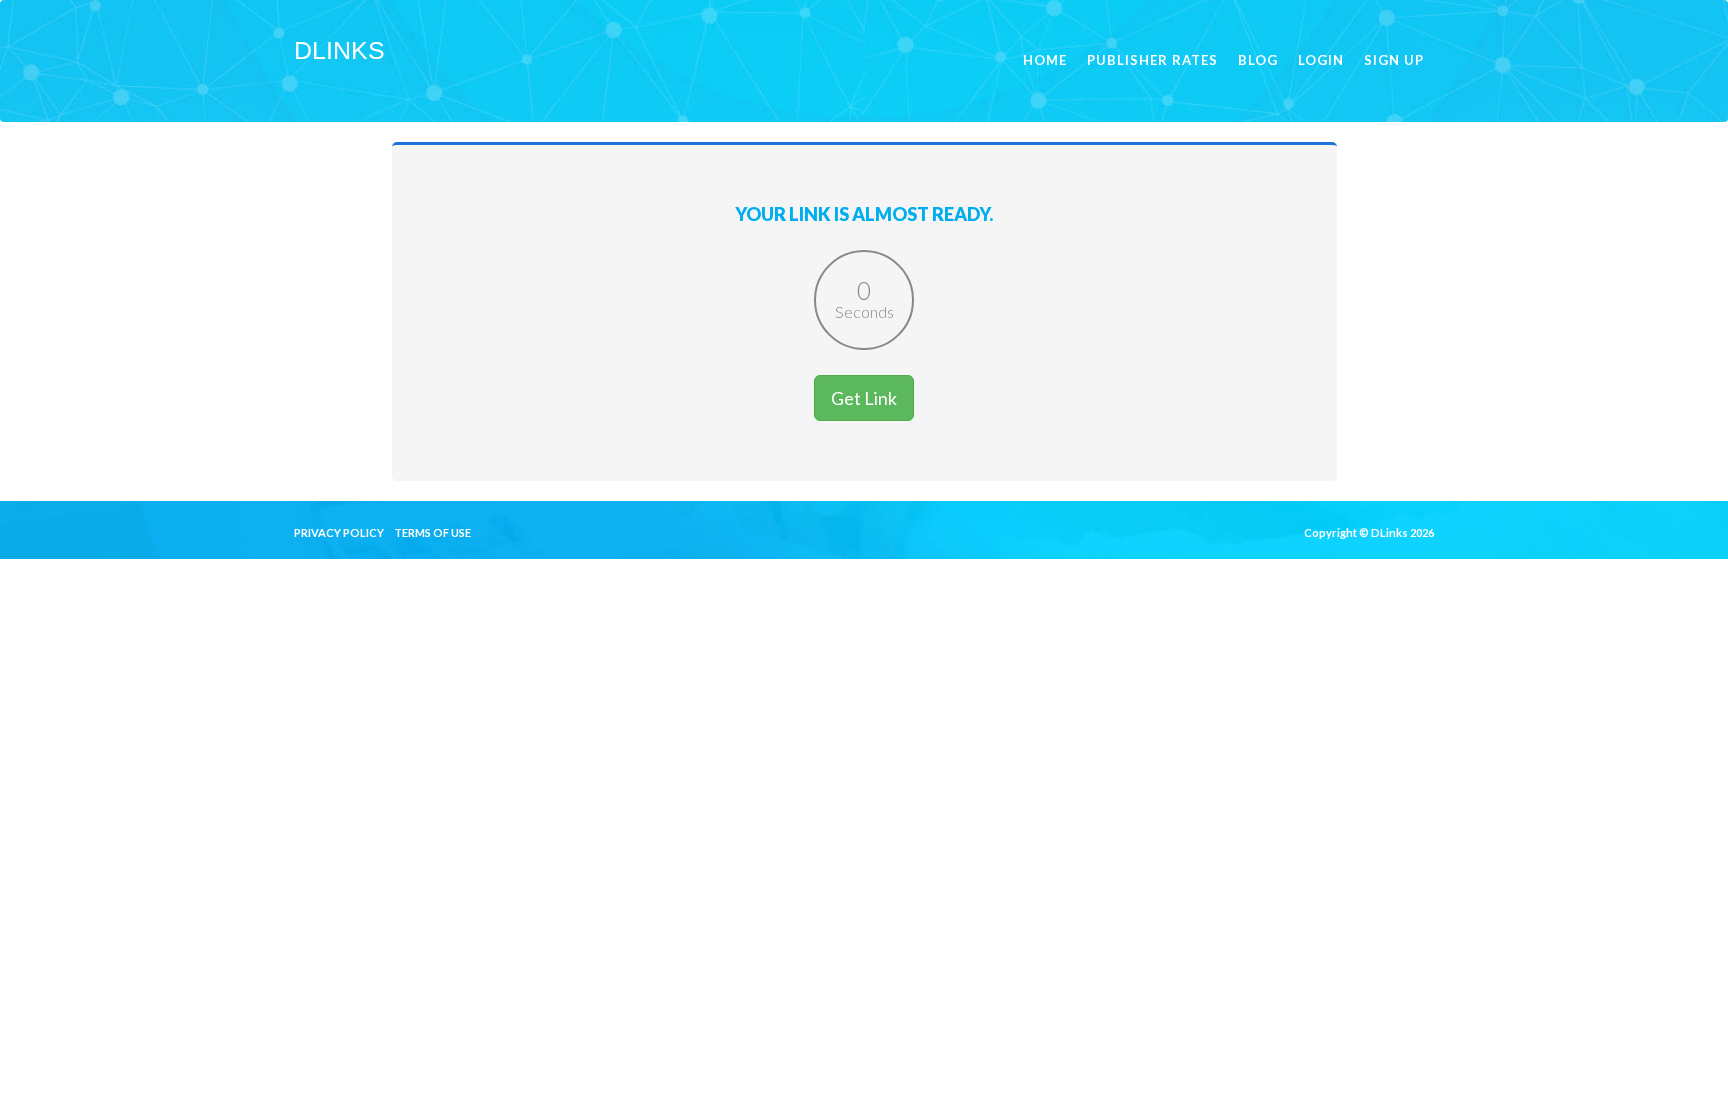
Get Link (864, 398)
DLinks (339, 50)
